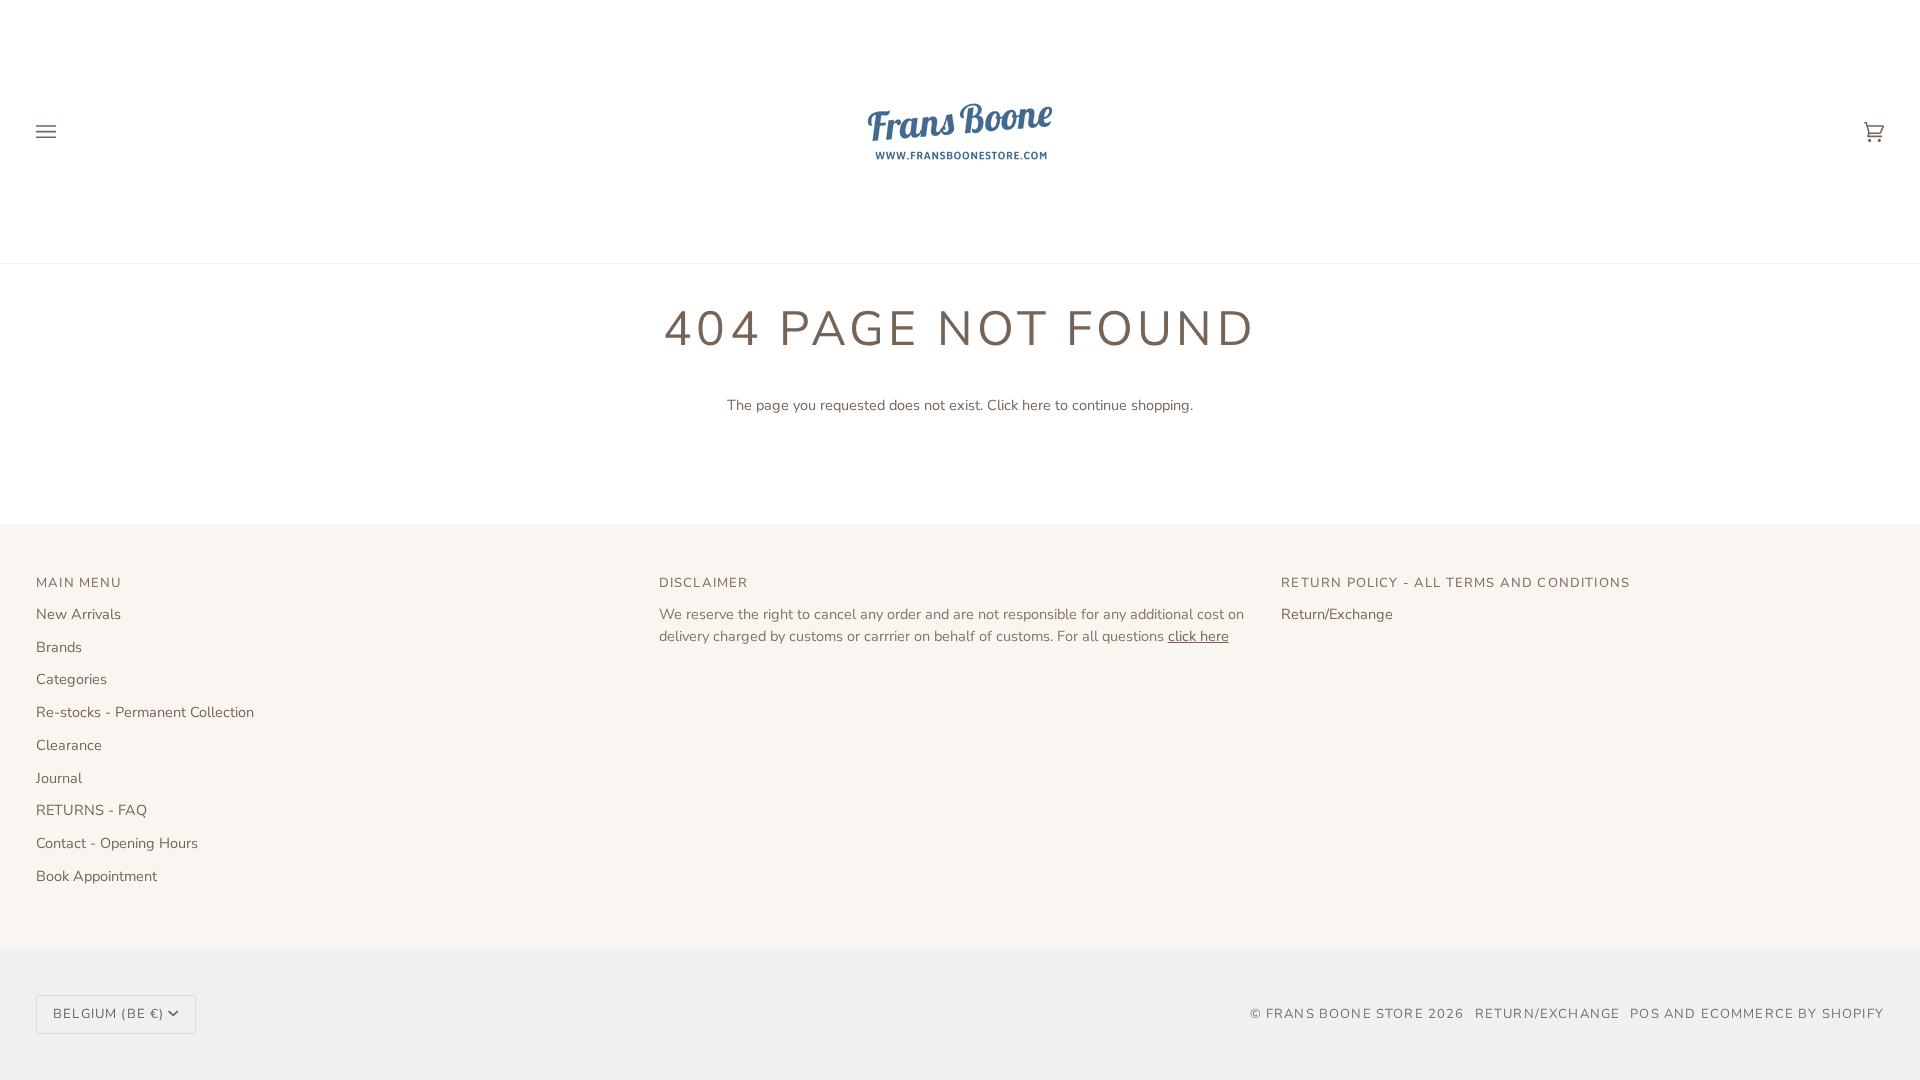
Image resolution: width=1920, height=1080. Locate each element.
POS (1645, 1014)
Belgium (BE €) (108, 1014)
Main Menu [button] (79, 583)
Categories (71, 679)
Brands (59, 647)
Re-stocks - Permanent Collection (145, 712)
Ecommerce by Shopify (1792, 1014)
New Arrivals (78, 614)
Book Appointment (96, 876)
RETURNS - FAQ (91, 810)
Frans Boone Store (1345, 1014)
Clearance (69, 745)
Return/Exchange (1337, 614)
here (1036, 405)
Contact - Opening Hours (117, 843)
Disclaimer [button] (704, 583)
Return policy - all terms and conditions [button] (1455, 583)
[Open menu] (66, 131)
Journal (59, 778)
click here (1198, 636)
